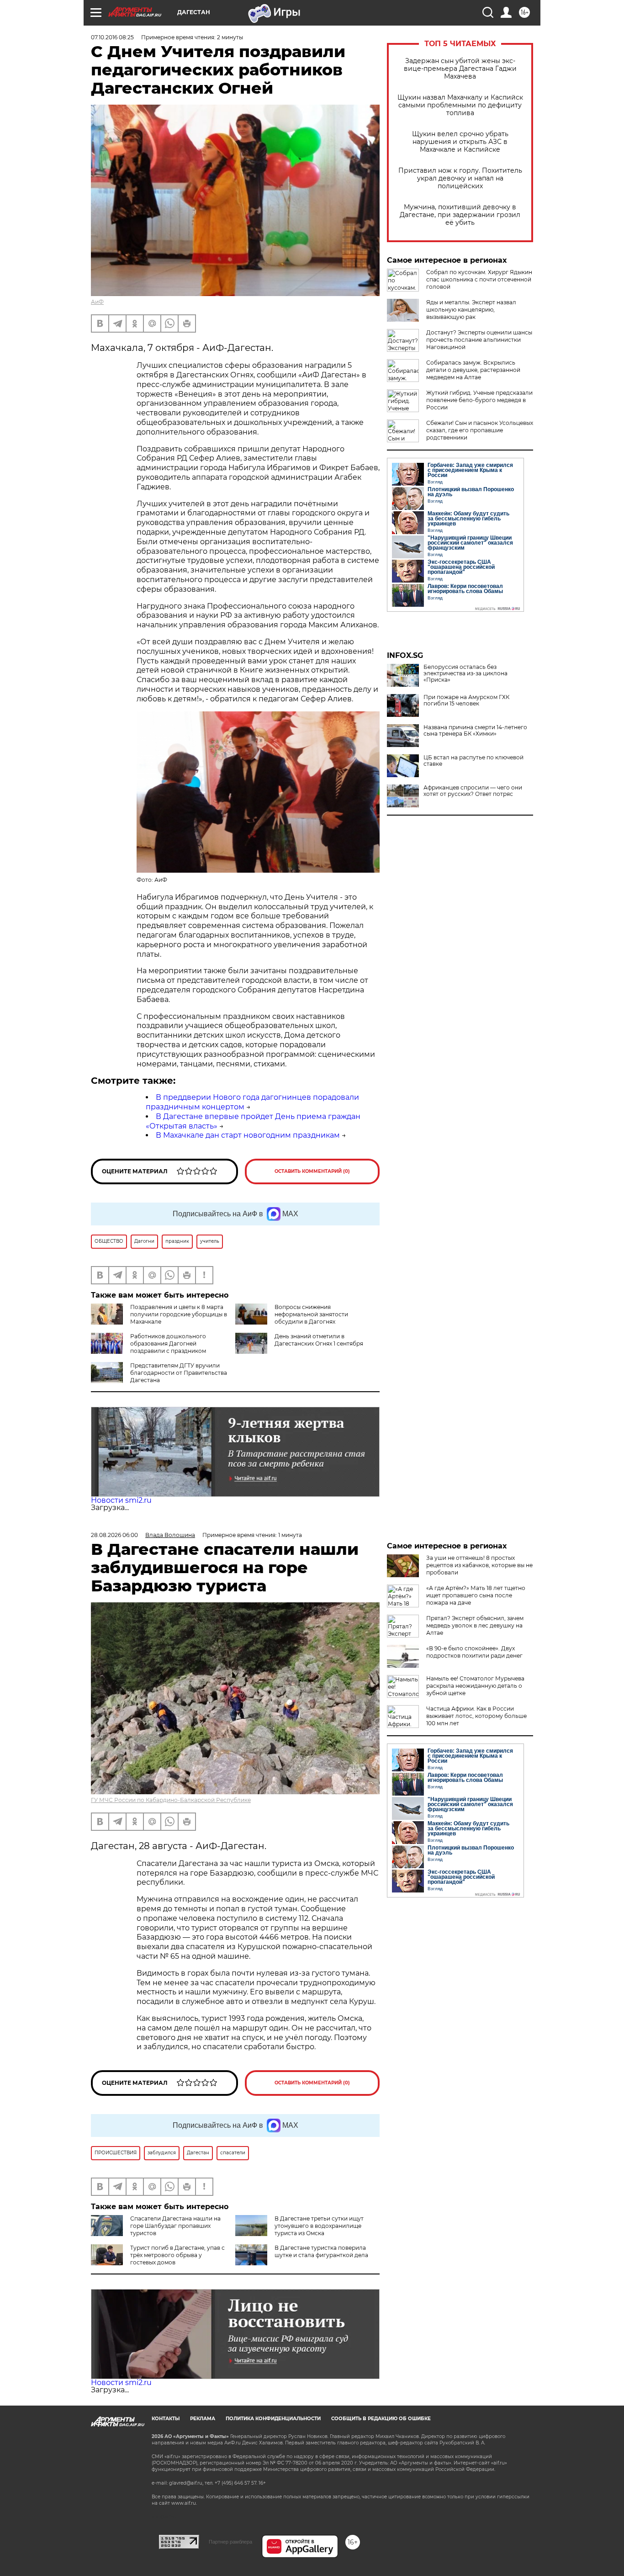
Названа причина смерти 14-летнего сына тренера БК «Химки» (475, 731)
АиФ (97, 302)
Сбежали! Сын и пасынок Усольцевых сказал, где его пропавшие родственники (480, 430)
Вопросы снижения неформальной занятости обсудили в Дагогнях (311, 1314)
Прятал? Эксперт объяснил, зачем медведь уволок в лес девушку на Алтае (475, 1625)
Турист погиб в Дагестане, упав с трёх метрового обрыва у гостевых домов (177, 2255)
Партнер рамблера (230, 2542)
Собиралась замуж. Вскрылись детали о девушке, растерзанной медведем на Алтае (473, 370)
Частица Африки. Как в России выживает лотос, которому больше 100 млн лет (476, 1716)
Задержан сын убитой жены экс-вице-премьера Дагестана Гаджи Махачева (460, 69)
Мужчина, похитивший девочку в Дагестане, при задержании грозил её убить (460, 215)
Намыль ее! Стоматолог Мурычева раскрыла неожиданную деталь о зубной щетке (475, 1686)
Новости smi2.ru (121, 1500)
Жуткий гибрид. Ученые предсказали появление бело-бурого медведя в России (479, 400)
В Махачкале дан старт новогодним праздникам (248, 1135)
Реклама (203, 2419)
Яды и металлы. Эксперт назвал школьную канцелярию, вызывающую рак (471, 310)
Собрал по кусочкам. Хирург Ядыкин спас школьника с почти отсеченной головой (479, 279)
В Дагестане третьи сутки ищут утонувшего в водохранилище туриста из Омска (319, 2226)
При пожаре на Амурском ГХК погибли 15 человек (466, 700)
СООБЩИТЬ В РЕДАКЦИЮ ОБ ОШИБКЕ (381, 2419)
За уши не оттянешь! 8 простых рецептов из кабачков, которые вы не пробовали (479, 1565)
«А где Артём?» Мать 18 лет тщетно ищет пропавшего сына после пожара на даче (476, 1595)
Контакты (166, 2419)
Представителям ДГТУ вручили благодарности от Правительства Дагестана (179, 1373)
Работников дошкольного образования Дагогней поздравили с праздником (168, 1344)
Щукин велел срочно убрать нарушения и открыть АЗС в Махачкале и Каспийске (460, 142)
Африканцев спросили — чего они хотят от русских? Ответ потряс (473, 791)
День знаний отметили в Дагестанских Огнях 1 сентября (319, 1340)
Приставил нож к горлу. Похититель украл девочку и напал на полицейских (460, 178)
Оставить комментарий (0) (312, 1171)
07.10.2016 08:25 (112, 37)
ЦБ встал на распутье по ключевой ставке (473, 761)
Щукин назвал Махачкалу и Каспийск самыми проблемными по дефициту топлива (460, 105)
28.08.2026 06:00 (114, 1535)
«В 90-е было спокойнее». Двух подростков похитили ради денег (474, 1652)
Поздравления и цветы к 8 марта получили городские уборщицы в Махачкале (179, 1314)
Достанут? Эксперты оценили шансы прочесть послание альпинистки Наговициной (479, 340)
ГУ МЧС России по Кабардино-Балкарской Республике (171, 1800)
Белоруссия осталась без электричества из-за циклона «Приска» (465, 673)
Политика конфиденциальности (273, 2419)
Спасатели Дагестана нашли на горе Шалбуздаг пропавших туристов (175, 2226)
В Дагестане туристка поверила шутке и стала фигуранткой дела (321, 2251)
